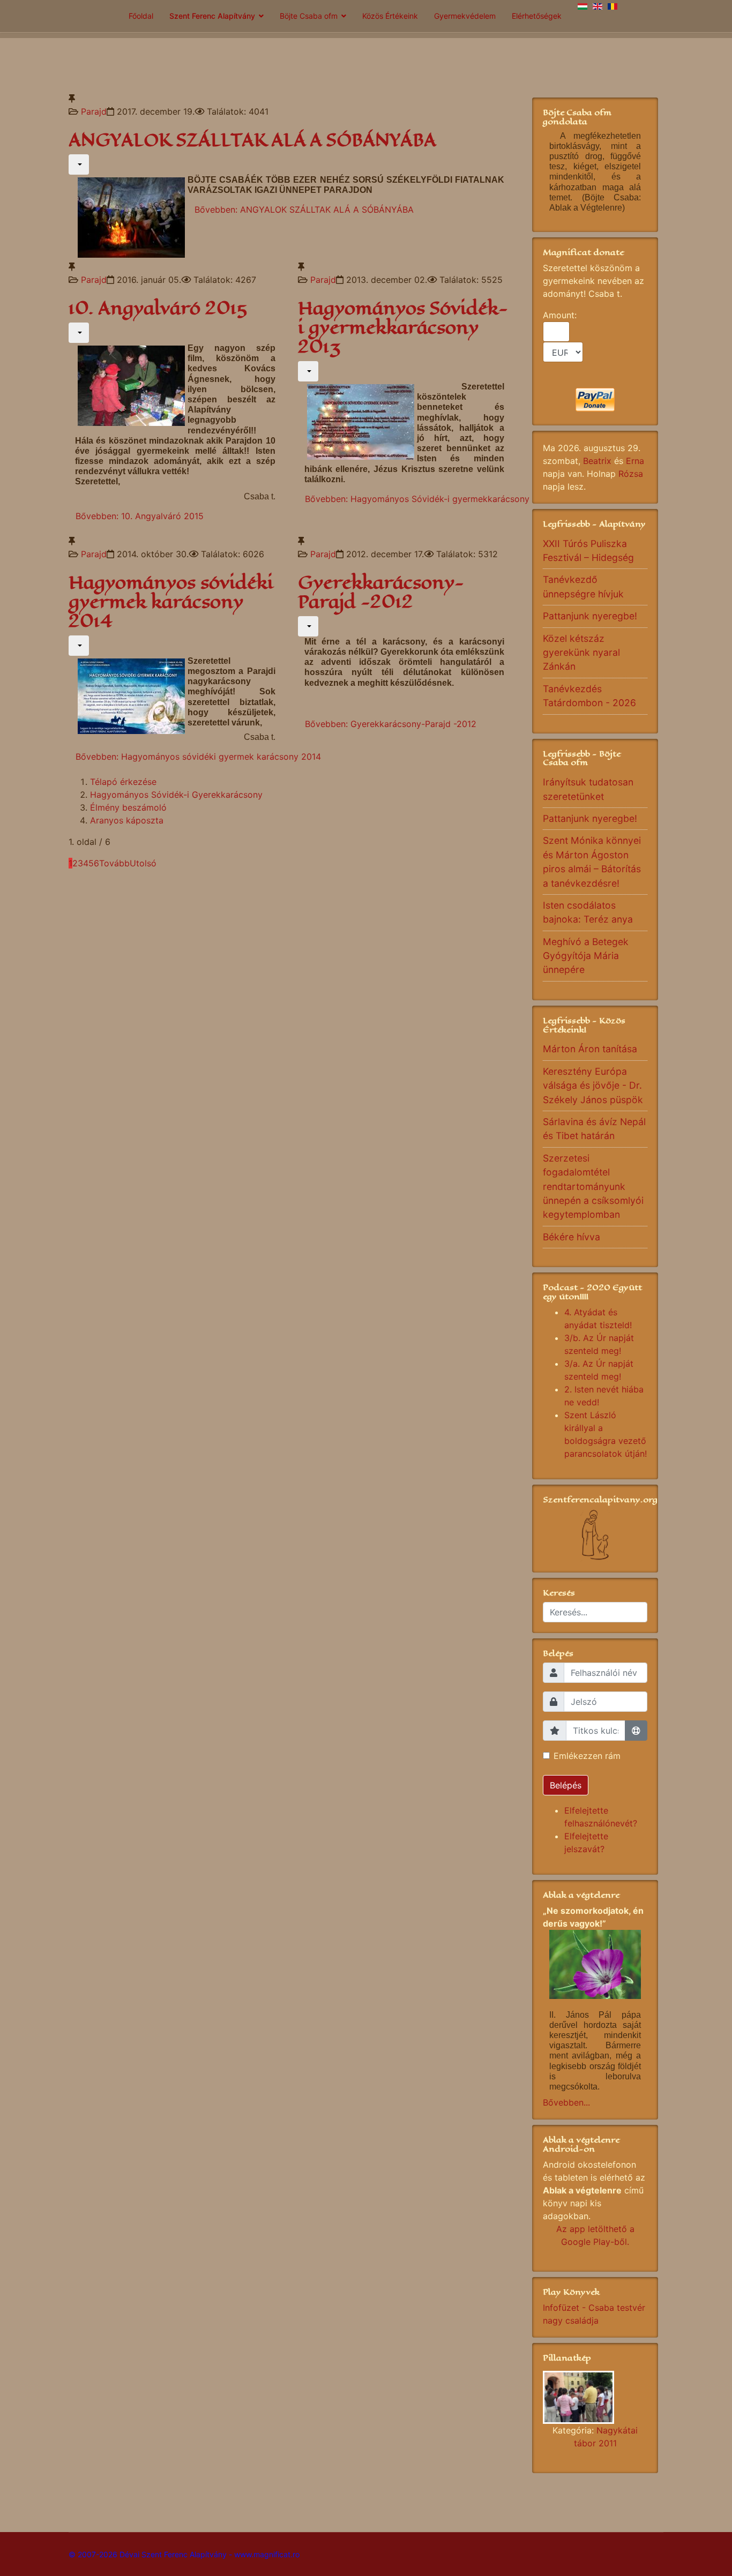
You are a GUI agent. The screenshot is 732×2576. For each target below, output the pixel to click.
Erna (635, 461)
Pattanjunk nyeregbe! (590, 616)
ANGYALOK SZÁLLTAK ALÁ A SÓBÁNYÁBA (252, 140)
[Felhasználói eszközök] (79, 164)
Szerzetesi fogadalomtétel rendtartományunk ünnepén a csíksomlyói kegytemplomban (593, 1186)
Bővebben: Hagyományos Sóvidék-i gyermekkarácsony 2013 (428, 499)
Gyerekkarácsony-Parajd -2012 (381, 592)
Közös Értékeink (390, 16)
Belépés (566, 1785)
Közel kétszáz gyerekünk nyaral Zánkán (581, 653)
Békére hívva (572, 1237)
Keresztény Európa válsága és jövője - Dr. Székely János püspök (593, 1085)
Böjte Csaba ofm (309, 16)
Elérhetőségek (537, 16)
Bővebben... (566, 2102)
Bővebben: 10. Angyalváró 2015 (140, 516)
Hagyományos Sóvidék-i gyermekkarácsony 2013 (403, 328)
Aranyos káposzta (127, 820)
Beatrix (597, 461)
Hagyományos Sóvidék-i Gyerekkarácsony (176, 795)
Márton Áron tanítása (590, 1049)
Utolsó (143, 863)
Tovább (114, 863)
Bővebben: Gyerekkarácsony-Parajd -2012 (391, 724)
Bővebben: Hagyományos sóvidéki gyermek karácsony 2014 (198, 757)
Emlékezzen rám (587, 1756)
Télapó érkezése (123, 782)
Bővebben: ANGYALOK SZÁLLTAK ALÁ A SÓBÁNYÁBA (304, 209)
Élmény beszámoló (128, 807)
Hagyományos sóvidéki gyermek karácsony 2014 (171, 602)
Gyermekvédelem (465, 16)
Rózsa (631, 474)
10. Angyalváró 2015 (158, 308)
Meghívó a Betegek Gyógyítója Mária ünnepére (586, 956)
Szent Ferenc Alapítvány (212, 16)
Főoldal (141, 16)
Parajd (94, 111)
